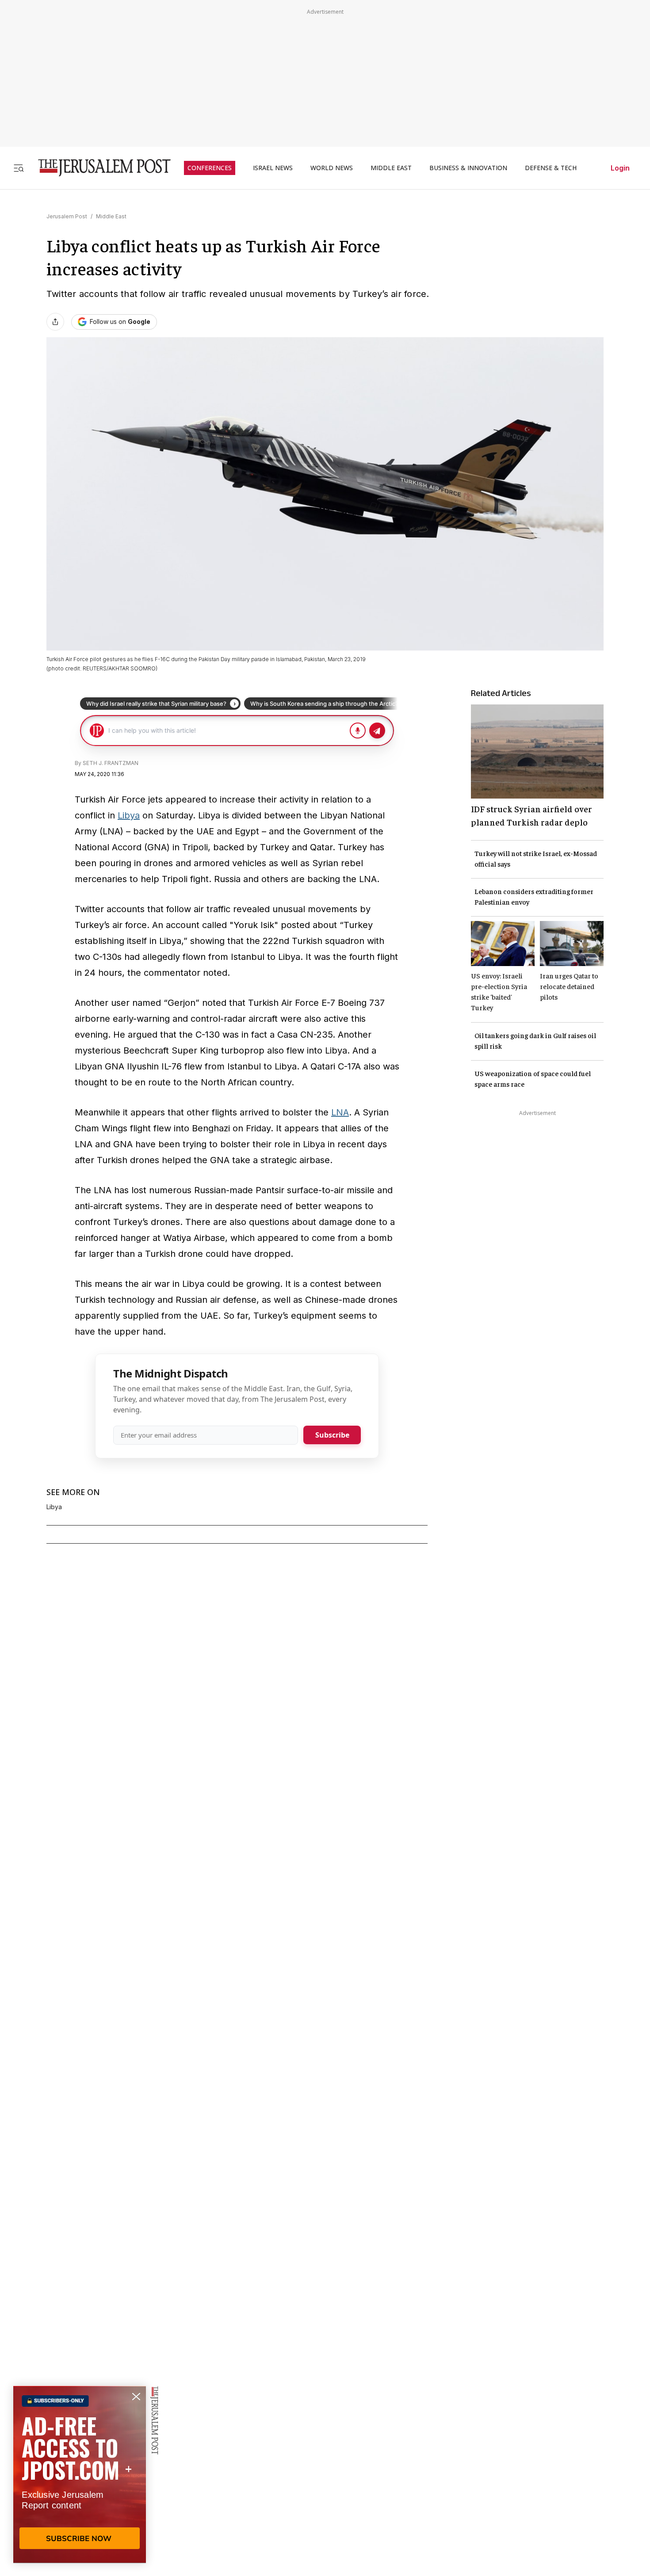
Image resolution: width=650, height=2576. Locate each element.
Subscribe (332, 1435)
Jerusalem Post (67, 216)
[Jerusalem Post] (99, 168)
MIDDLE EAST (391, 168)
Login (620, 168)
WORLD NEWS (332, 168)
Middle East (111, 216)
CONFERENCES (210, 168)
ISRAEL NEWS (273, 168)
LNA (340, 1112)
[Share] (55, 322)
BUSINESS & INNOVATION (468, 168)
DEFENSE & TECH (551, 168)
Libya (129, 815)
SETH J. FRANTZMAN (111, 763)
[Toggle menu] (19, 168)
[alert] (80, 2474)
